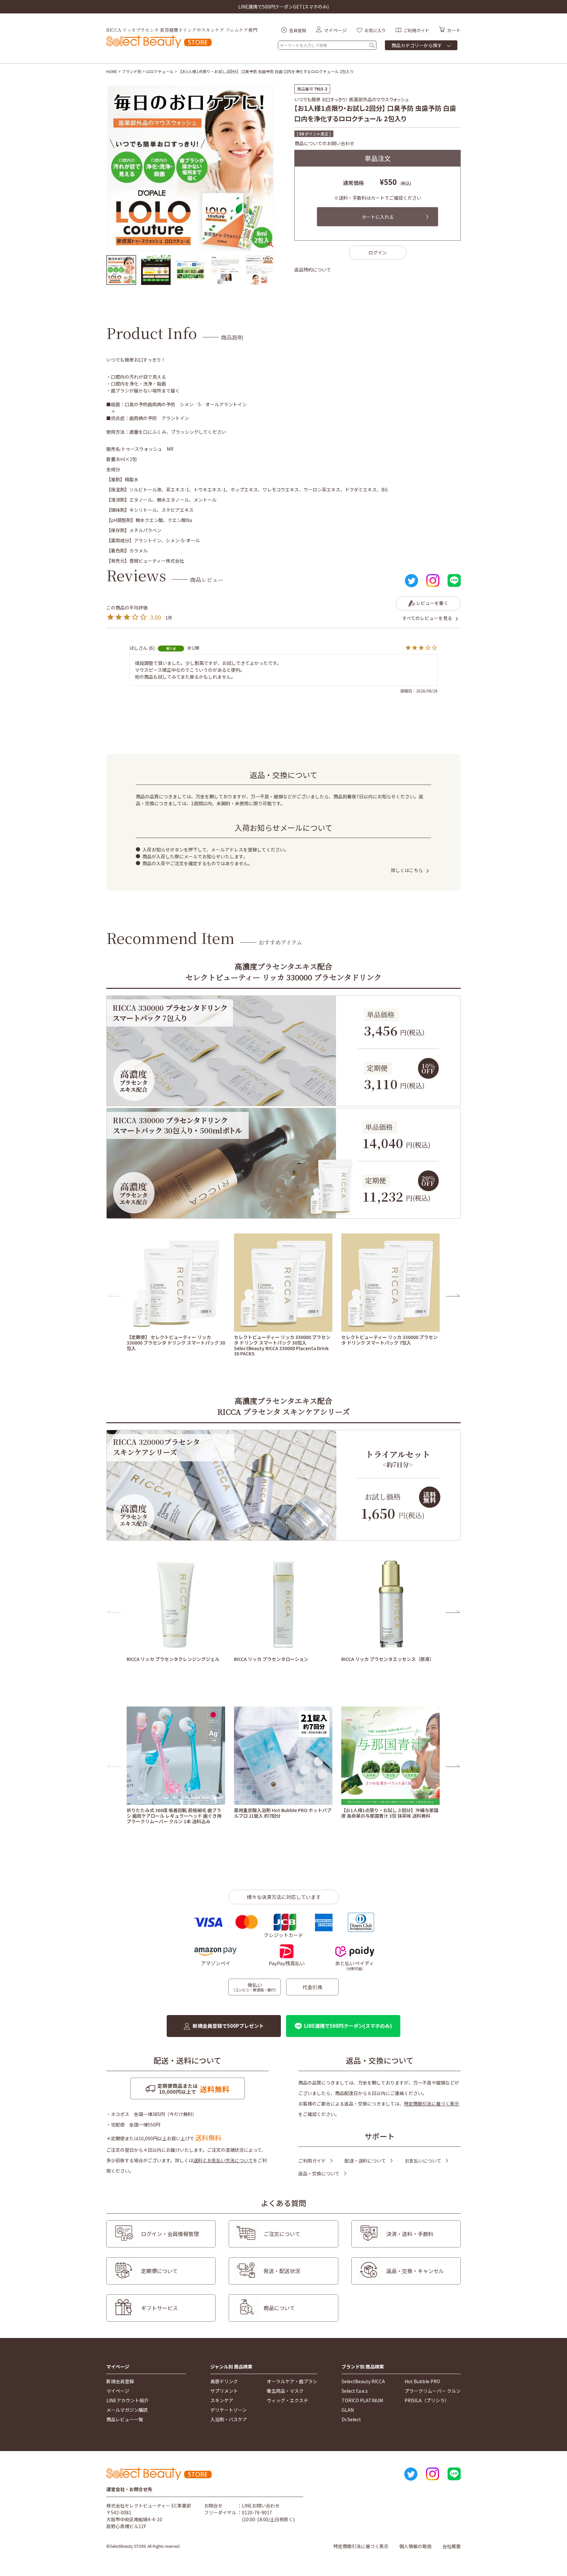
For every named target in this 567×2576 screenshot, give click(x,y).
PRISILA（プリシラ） (427, 2400)
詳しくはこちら (407, 870)
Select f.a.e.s (355, 2391)
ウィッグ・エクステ (287, 2400)
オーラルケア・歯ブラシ (292, 2381)
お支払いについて (423, 2161)
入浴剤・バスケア (229, 2419)
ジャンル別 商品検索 (231, 2367)
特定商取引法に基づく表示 (431, 2104)
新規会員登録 (120, 2381)
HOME (112, 71)
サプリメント (224, 2391)
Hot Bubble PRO (422, 2381)
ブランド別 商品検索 (363, 2367)
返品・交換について (319, 2173)
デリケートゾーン (229, 2410)
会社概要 (451, 2546)
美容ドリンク (224, 2381)
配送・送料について (365, 2161)
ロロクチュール (160, 71)
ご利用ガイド (312, 2161)
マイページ (118, 2367)
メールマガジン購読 (127, 2410)
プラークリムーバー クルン (433, 2391)
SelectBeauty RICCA (363, 2381)
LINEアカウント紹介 (127, 2400)
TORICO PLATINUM (362, 2400)
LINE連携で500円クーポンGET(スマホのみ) (283, 7)
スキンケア (222, 2400)
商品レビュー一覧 (125, 2419)
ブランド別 (132, 71)
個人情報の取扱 (415, 2546)
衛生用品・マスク (285, 2391)
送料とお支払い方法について (223, 2160)
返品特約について (313, 270)
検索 (372, 45)
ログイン (378, 252)
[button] (114, 1295)
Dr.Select (351, 2419)
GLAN (348, 2410)
